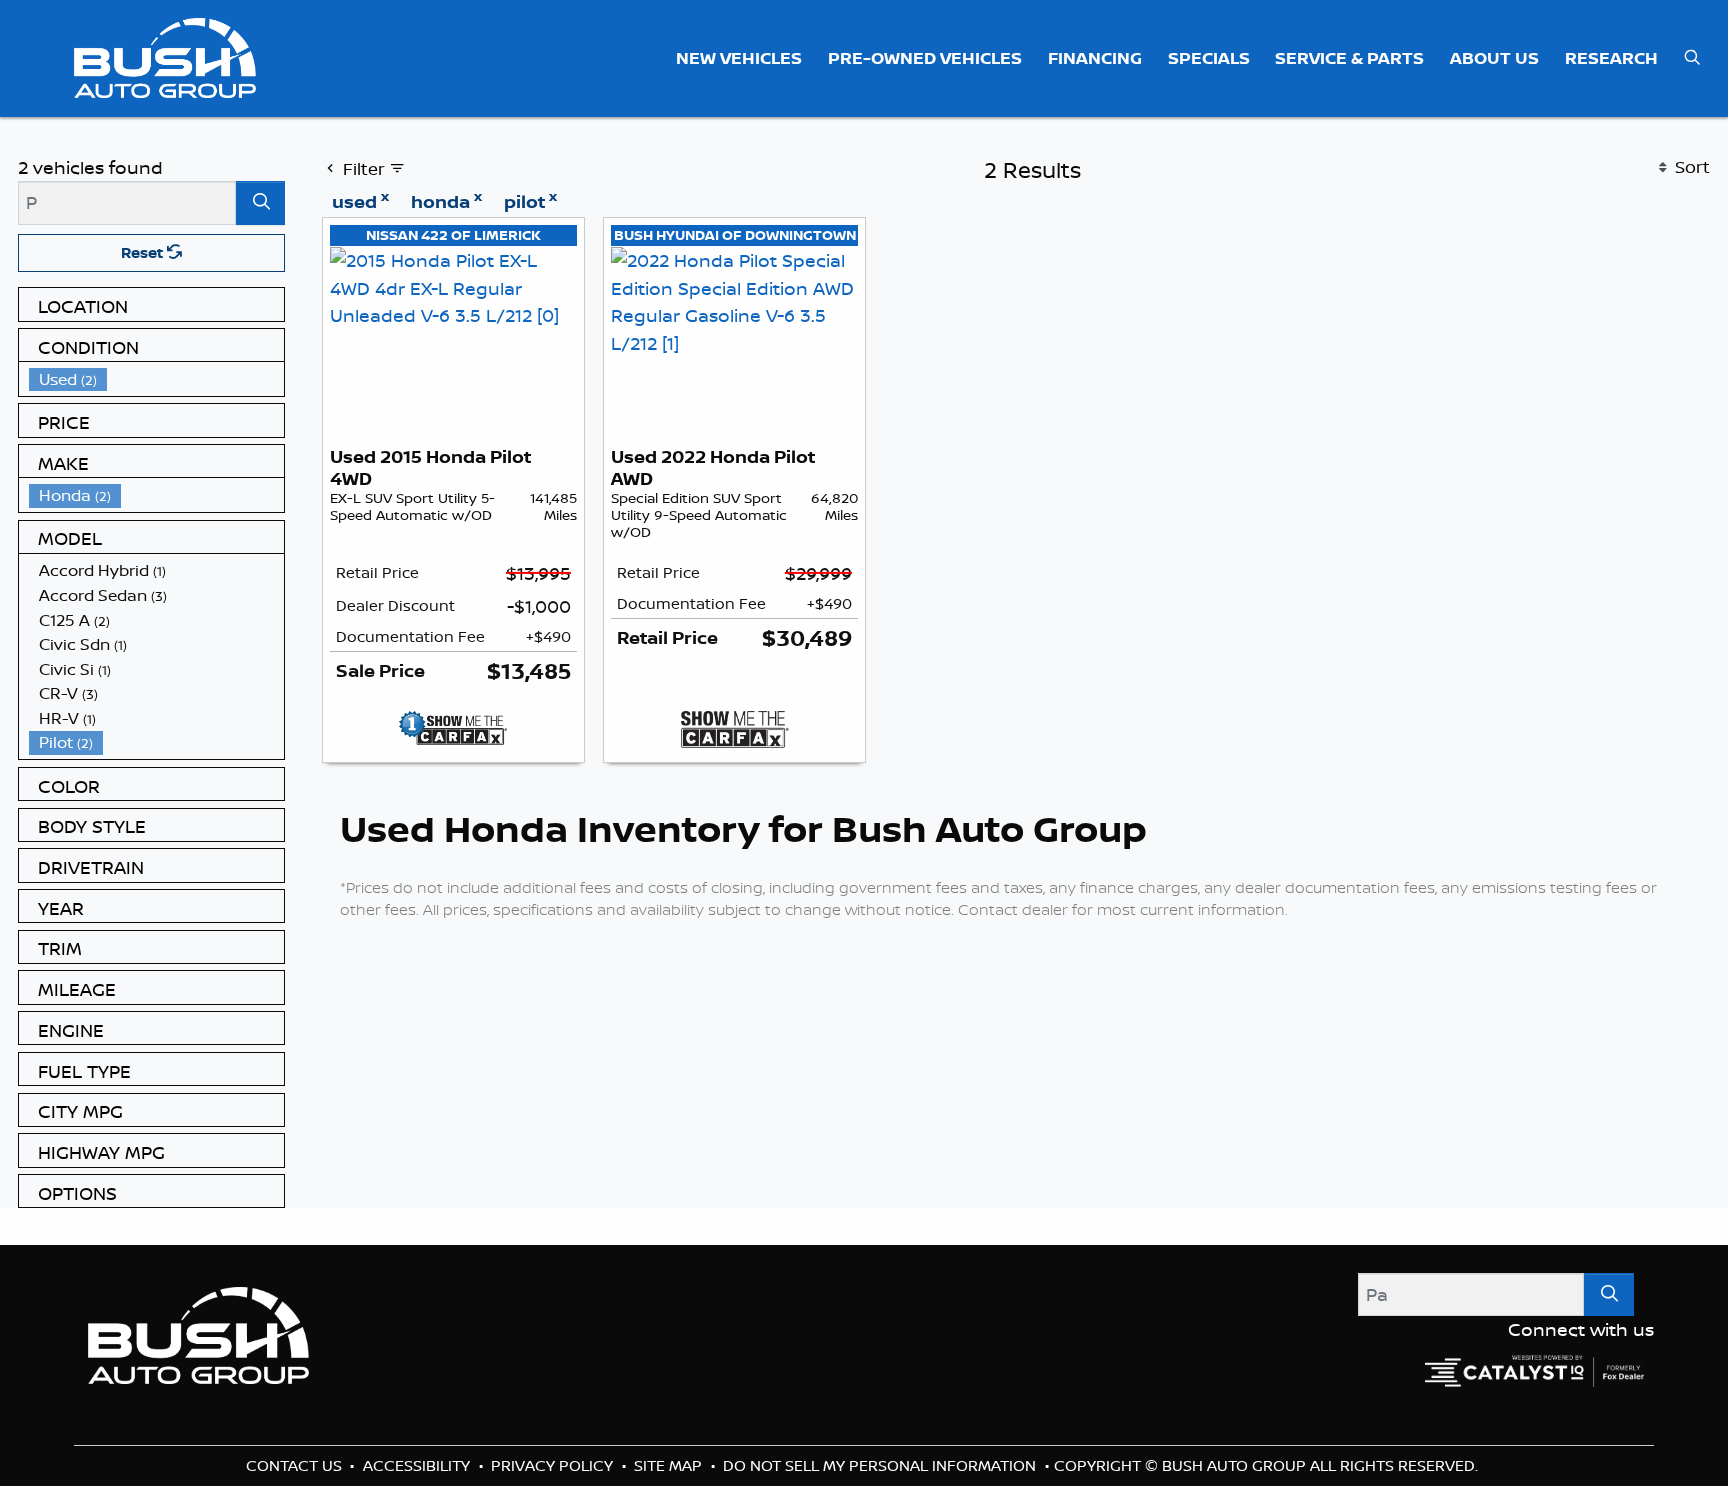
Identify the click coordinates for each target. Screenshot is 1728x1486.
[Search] (260, 202)
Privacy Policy (554, 1465)
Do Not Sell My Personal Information (881, 1465)
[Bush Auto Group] (165, 56)
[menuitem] (157, 379)
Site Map (670, 1465)
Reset (144, 252)
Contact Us (296, 1465)
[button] (740, 58)
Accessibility (418, 1465)
